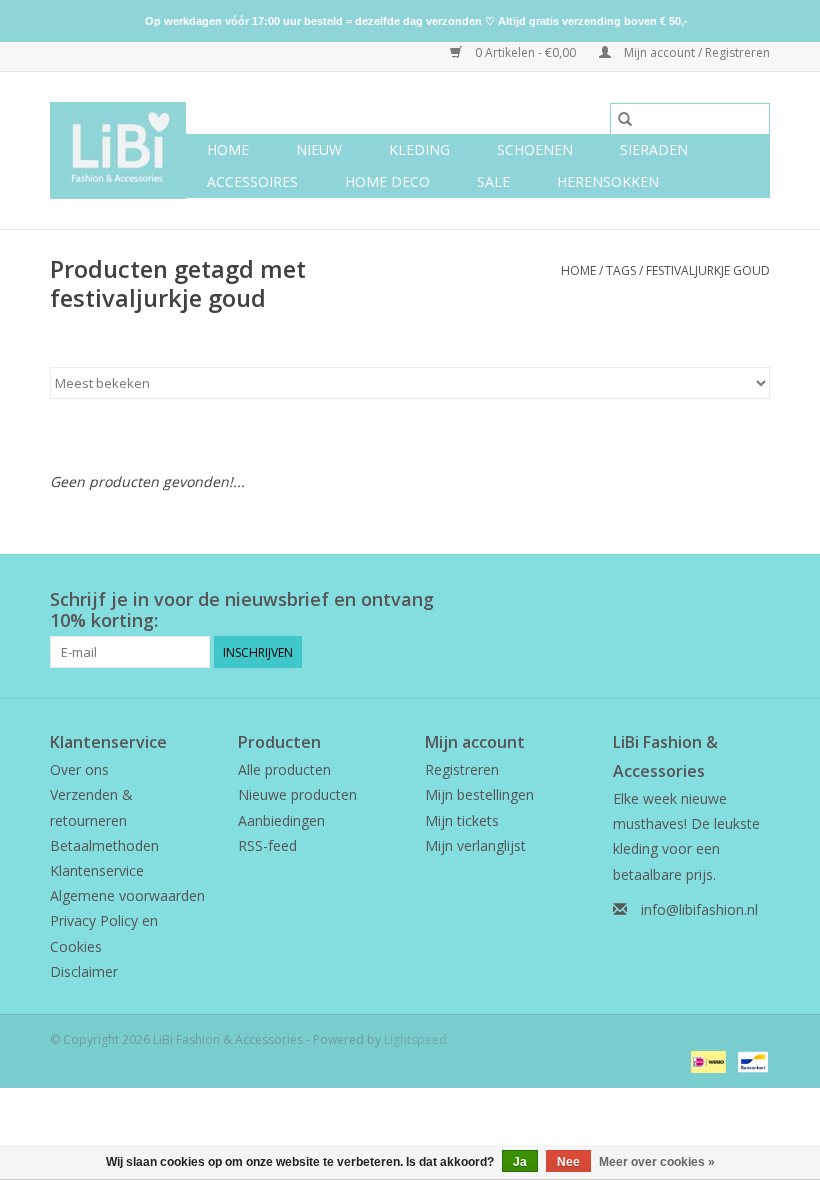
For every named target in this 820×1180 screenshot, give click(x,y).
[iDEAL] (706, 1060)
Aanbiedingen (281, 820)
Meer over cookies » (657, 1162)
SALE (493, 181)
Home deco (387, 181)
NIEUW (319, 149)
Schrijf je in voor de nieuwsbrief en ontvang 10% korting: (242, 610)
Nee (568, 1162)
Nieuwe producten (297, 794)
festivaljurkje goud (708, 270)
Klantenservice (97, 870)
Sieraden (654, 149)
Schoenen (535, 149)
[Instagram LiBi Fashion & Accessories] (754, 600)
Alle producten (284, 769)
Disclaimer (84, 971)
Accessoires (252, 181)
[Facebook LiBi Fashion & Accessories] (718, 600)
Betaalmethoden (104, 845)
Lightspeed (415, 1039)
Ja (520, 1162)
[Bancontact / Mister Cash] (749, 1060)
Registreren (462, 769)
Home (228, 149)
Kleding (419, 149)
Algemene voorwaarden (127, 895)
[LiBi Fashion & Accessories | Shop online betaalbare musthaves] (118, 150)
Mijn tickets (462, 820)
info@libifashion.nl (699, 909)
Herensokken (608, 181)
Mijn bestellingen (479, 794)
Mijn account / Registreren (695, 52)
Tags (621, 270)
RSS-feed (267, 845)
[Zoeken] (625, 119)
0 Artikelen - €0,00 (525, 52)
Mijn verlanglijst (475, 845)
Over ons (79, 769)
